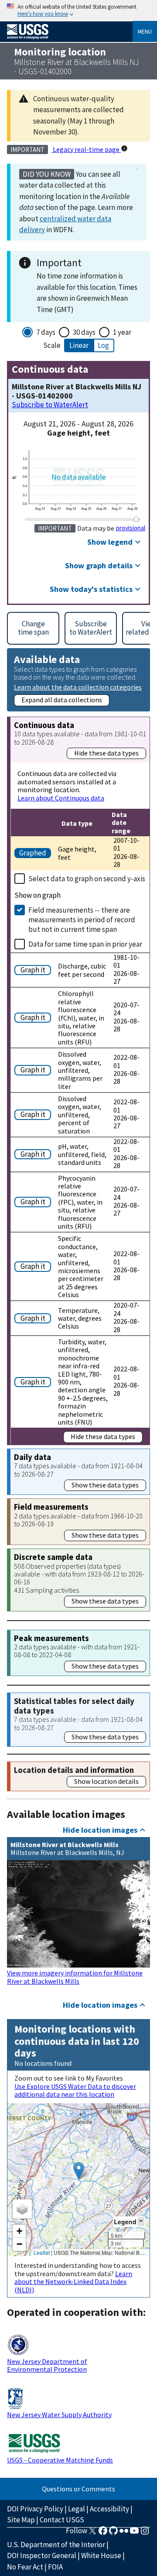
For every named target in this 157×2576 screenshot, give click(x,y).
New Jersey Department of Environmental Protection (47, 2365)
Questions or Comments (78, 2489)
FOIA (55, 2567)
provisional (131, 528)
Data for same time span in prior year (85, 944)
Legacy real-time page (86, 149)
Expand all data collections (62, 700)
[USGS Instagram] (145, 2533)
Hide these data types (106, 753)
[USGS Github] (113, 2533)
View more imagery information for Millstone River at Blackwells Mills (75, 1977)
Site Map (21, 2520)
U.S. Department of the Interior (56, 2545)
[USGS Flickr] (124, 2533)
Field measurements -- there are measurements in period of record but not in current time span (82, 920)
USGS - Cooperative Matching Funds (60, 2460)
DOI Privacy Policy (35, 2509)
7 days (46, 332)
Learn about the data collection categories (78, 687)
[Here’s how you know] (78, 11)
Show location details (106, 1781)
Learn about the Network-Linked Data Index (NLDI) (73, 2282)
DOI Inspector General (42, 2555)
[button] (79, 2171)
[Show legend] (141, 2221)
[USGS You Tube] (134, 2533)
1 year (122, 332)
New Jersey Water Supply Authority (59, 2415)
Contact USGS (62, 2520)
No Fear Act (25, 2567)
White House (101, 2555)
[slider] (137, 519)
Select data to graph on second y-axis (87, 879)
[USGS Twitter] (92, 2533)
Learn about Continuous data (61, 798)
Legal (77, 2509)
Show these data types (105, 1485)
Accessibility (109, 2509)
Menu (145, 31)
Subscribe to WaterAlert (50, 405)
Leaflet (42, 2252)
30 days (84, 332)
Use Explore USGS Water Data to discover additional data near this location (75, 2090)
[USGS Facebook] (103, 2533)
